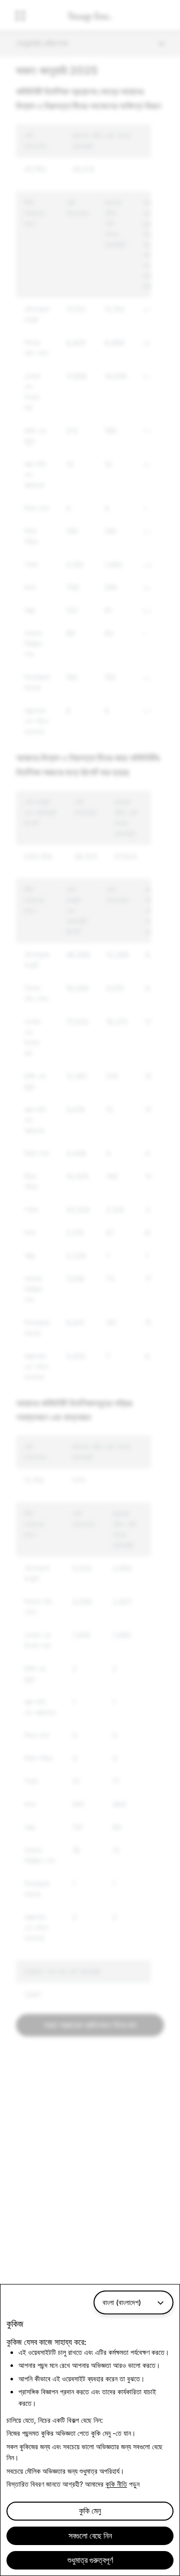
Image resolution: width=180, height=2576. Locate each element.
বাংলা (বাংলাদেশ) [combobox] (122, 2302)
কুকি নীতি (116, 2484)
